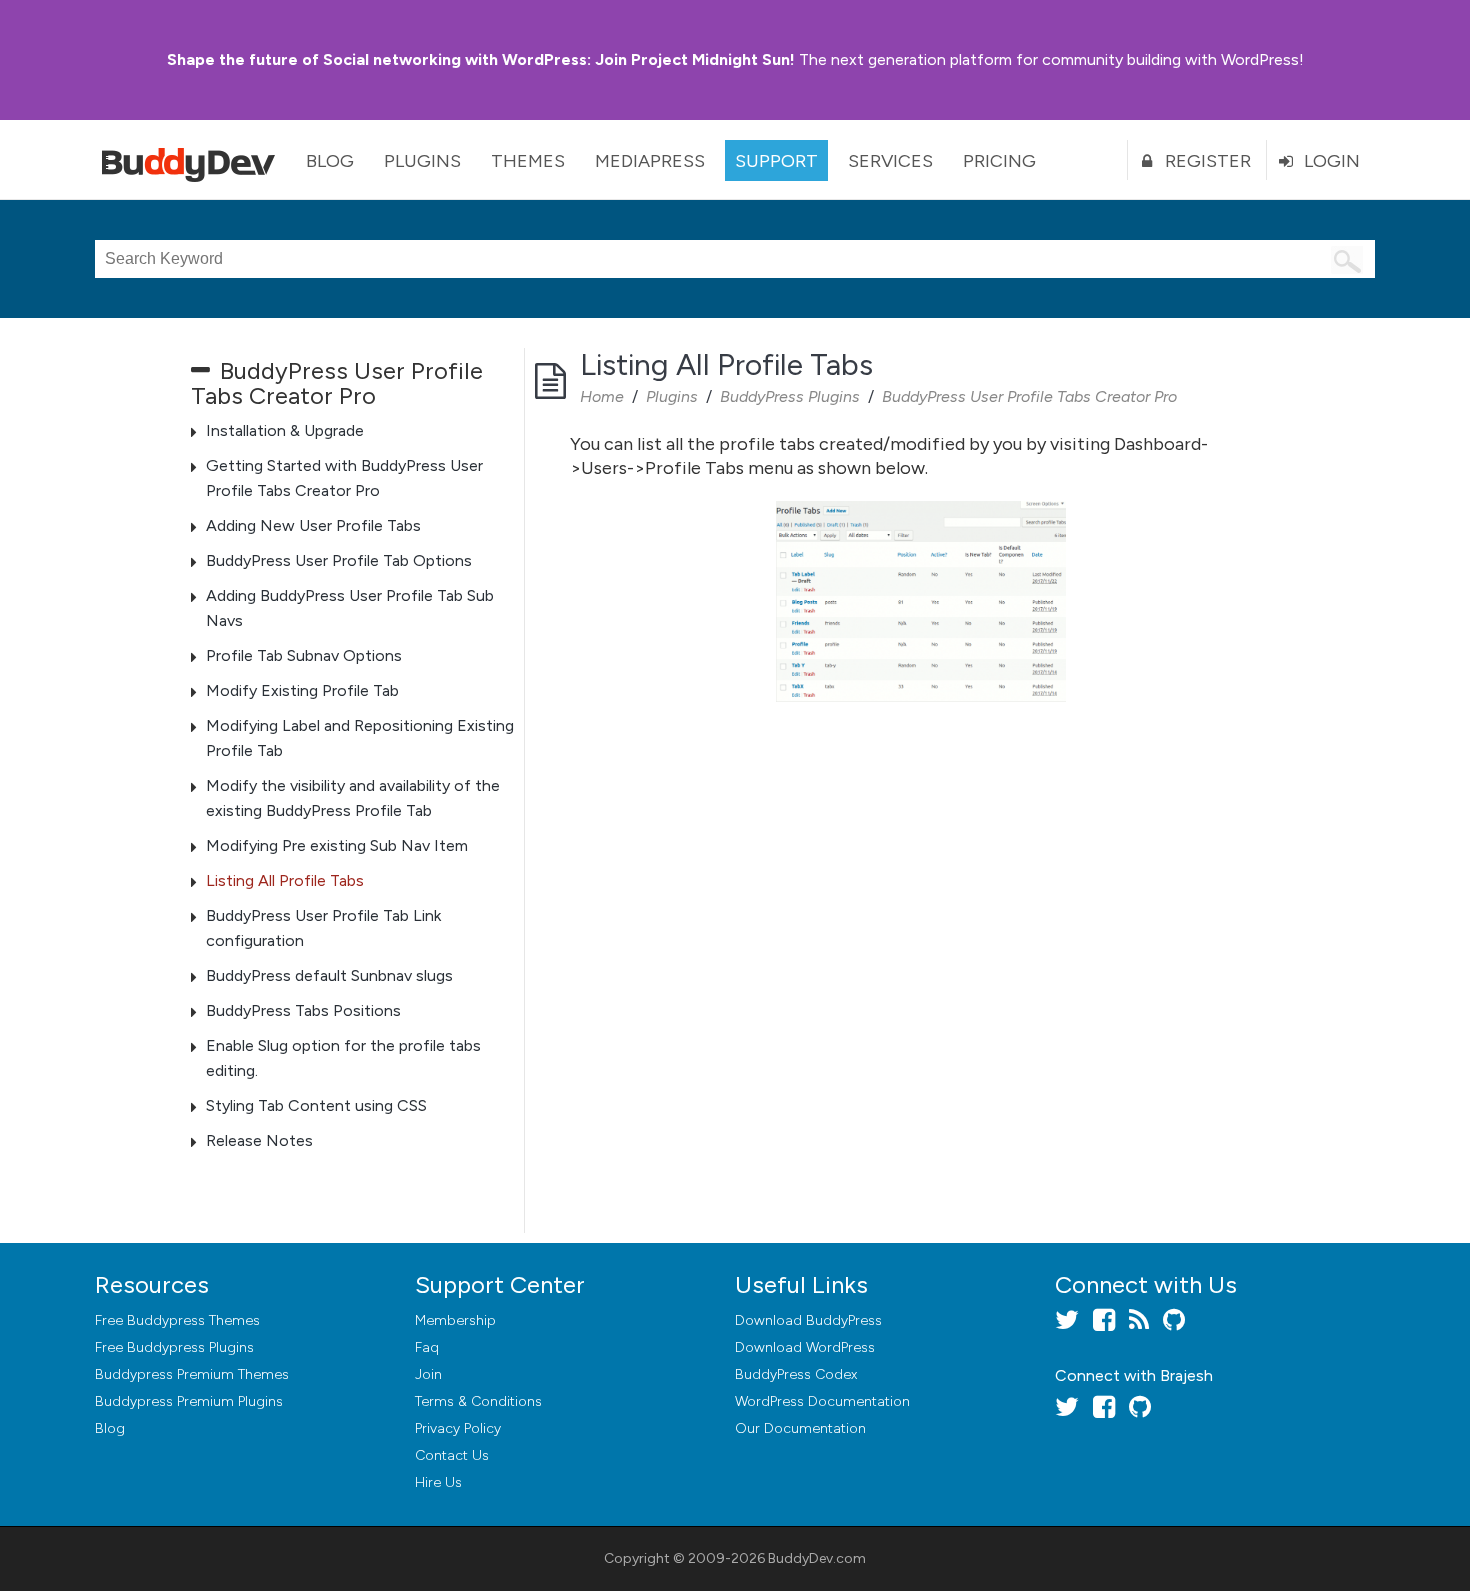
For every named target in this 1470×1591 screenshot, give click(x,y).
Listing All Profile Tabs (285, 880)
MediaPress (650, 161)
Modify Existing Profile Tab (302, 690)
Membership (455, 1320)
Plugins (422, 161)
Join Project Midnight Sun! (481, 59)
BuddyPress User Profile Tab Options (339, 560)
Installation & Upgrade (285, 430)
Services (890, 161)
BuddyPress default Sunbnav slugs (329, 975)
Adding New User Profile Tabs (313, 525)
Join (428, 1374)
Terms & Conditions (478, 1401)
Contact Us (452, 1455)
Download (808, 1320)
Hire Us (438, 1482)
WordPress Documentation (822, 1401)
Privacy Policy (458, 1428)
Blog (330, 161)
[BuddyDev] (193, 160)
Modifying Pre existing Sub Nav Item (337, 845)
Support (776, 161)
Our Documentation (800, 1428)
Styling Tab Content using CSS (316, 1105)
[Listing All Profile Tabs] (920, 601)
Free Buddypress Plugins (174, 1347)
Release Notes (259, 1140)
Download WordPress (805, 1347)
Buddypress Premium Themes (192, 1374)
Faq (427, 1347)
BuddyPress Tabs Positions (303, 1010)
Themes (528, 161)
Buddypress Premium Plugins (189, 1401)
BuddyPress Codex (796, 1374)
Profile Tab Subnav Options (304, 655)
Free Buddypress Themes (177, 1320)
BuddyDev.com (817, 1558)
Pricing (999, 161)
